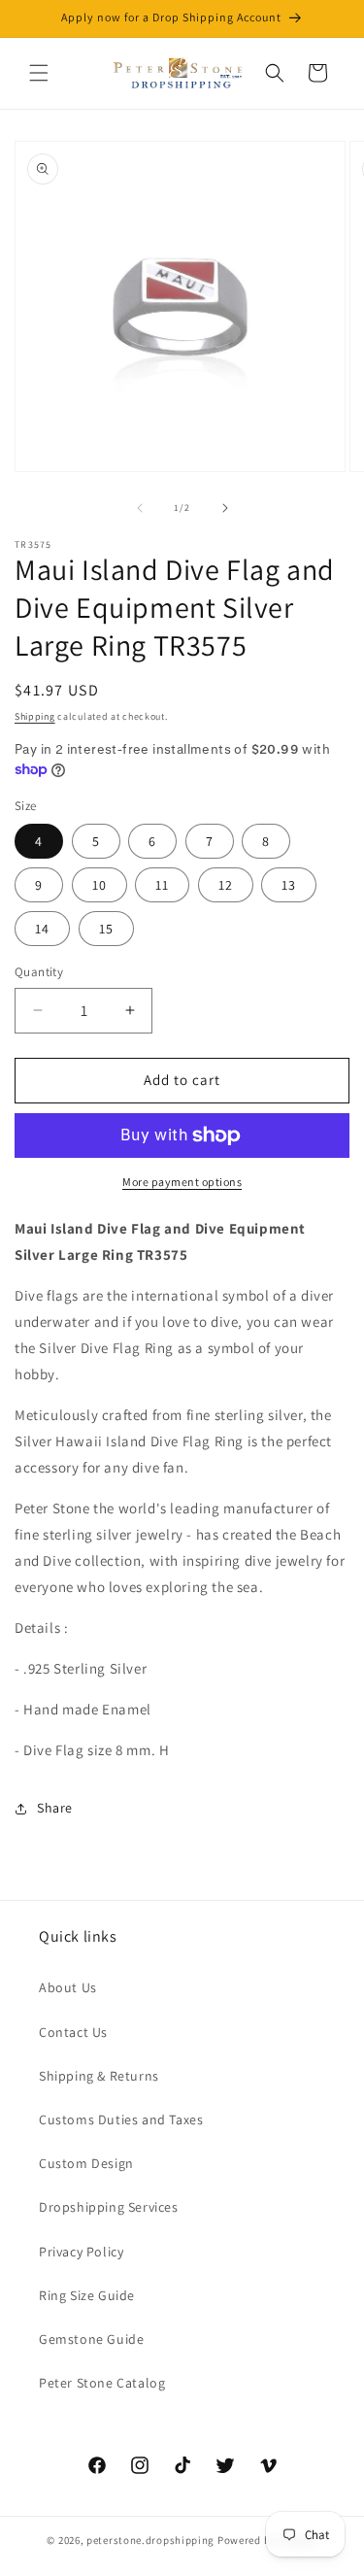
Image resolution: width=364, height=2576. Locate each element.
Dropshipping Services (109, 2207)
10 (99, 885)
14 (42, 929)
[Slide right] (225, 508)
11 (162, 885)
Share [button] (55, 1808)
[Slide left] (140, 508)
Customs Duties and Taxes (121, 2119)
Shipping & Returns (99, 2076)
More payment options (182, 1182)
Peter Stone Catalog (102, 2383)
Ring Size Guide (87, 2295)
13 (289, 885)
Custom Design (86, 2163)
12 (226, 885)
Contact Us (73, 2032)
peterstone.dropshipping (150, 2540)
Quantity (39, 972)
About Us (68, 1987)
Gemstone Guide (91, 2339)
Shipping (35, 716)
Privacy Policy (81, 2252)
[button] (39, 73)
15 (106, 929)
